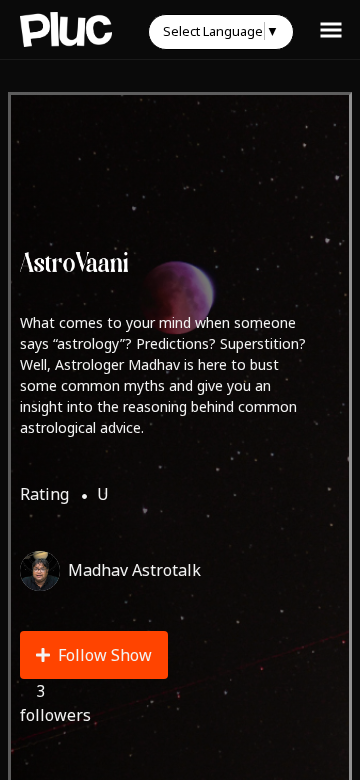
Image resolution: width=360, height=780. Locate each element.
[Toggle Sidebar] (331, 29)
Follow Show (105, 655)
